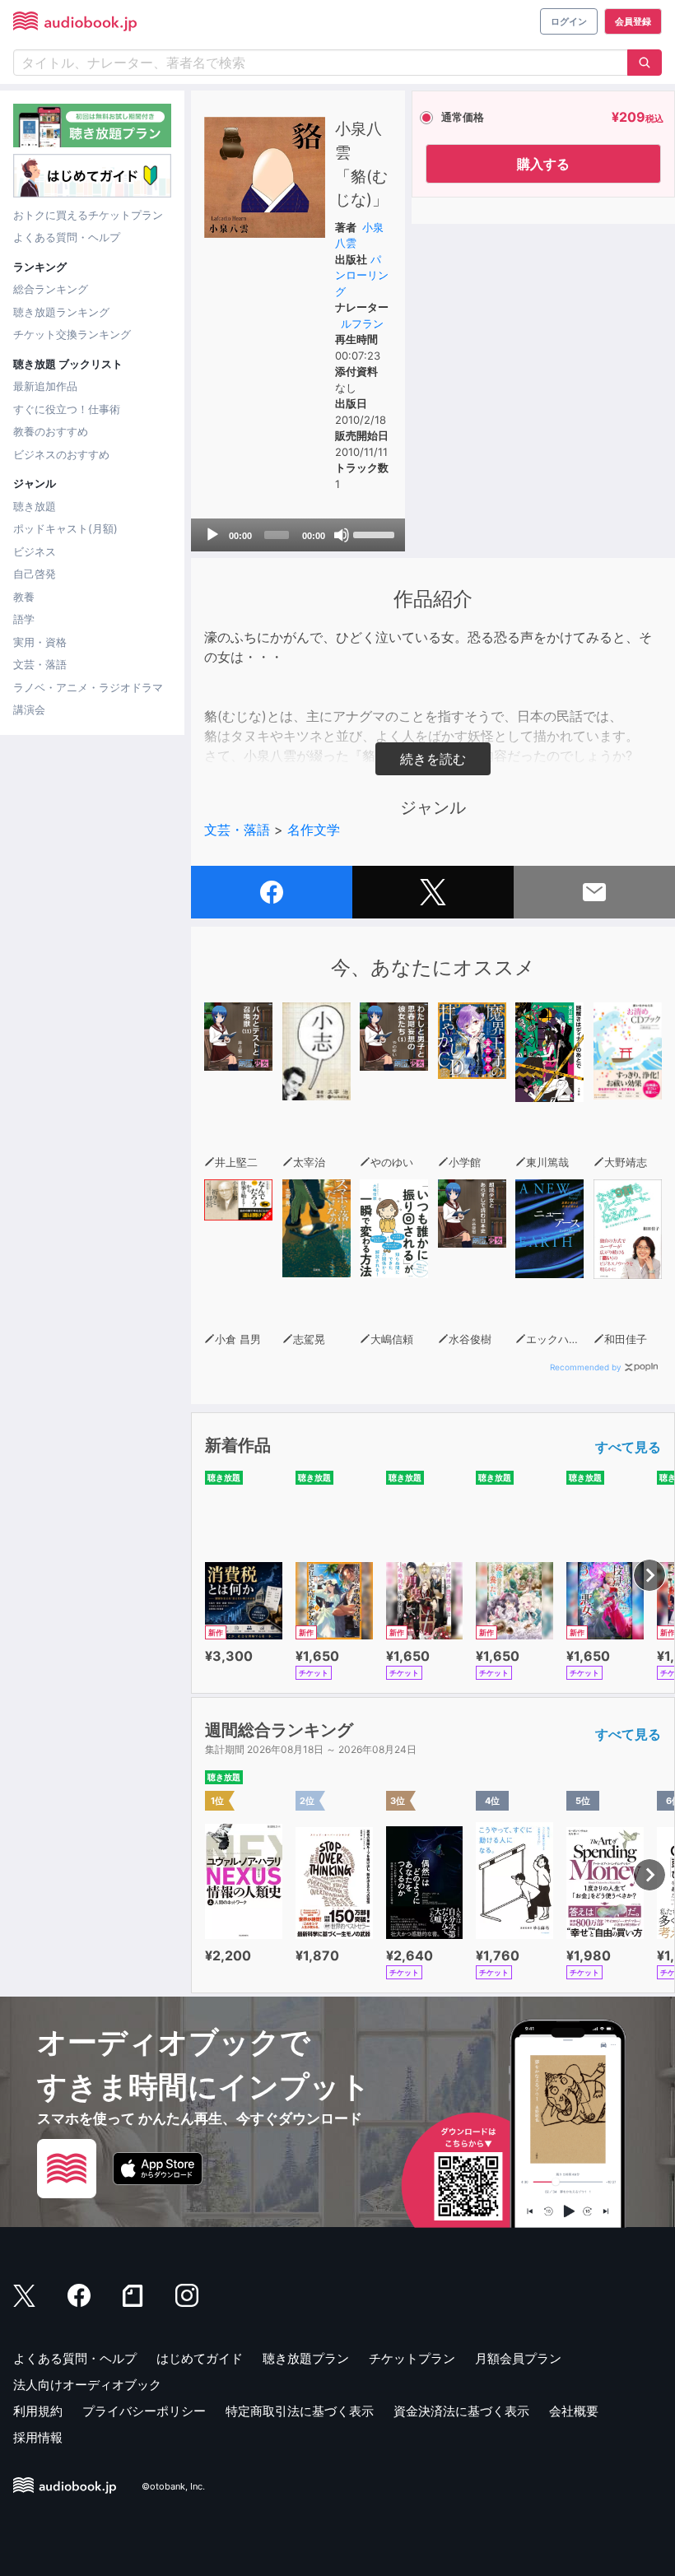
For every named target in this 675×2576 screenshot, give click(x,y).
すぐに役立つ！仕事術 (67, 409)
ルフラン (362, 323)
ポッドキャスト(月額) (65, 528)
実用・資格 (40, 642)
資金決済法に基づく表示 (461, 2411)
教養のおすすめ (51, 431)
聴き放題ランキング (61, 312)
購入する (543, 164)
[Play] (212, 535)
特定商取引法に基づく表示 (300, 2411)
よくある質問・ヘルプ (67, 237)
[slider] (375, 533)
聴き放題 (35, 506)
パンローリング (362, 275)
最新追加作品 (45, 386)
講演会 (29, 709)
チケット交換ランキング (72, 334)
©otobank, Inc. (173, 2486)
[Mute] (342, 535)
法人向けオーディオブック (87, 2385)
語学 (24, 619)
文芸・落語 (40, 664)
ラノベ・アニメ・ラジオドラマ (88, 687)
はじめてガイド (200, 2358)
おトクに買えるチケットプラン (88, 215)
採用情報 (38, 2437)
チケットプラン (412, 2358)
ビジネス (35, 551)
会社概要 (574, 2411)
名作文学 (314, 830)
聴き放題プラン (306, 2358)
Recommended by (586, 1367)
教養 (24, 597)
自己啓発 (35, 574)
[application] (298, 535)
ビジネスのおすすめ (61, 454)
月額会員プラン (518, 2358)
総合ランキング (51, 289)
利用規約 (38, 2411)
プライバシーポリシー (144, 2411)
